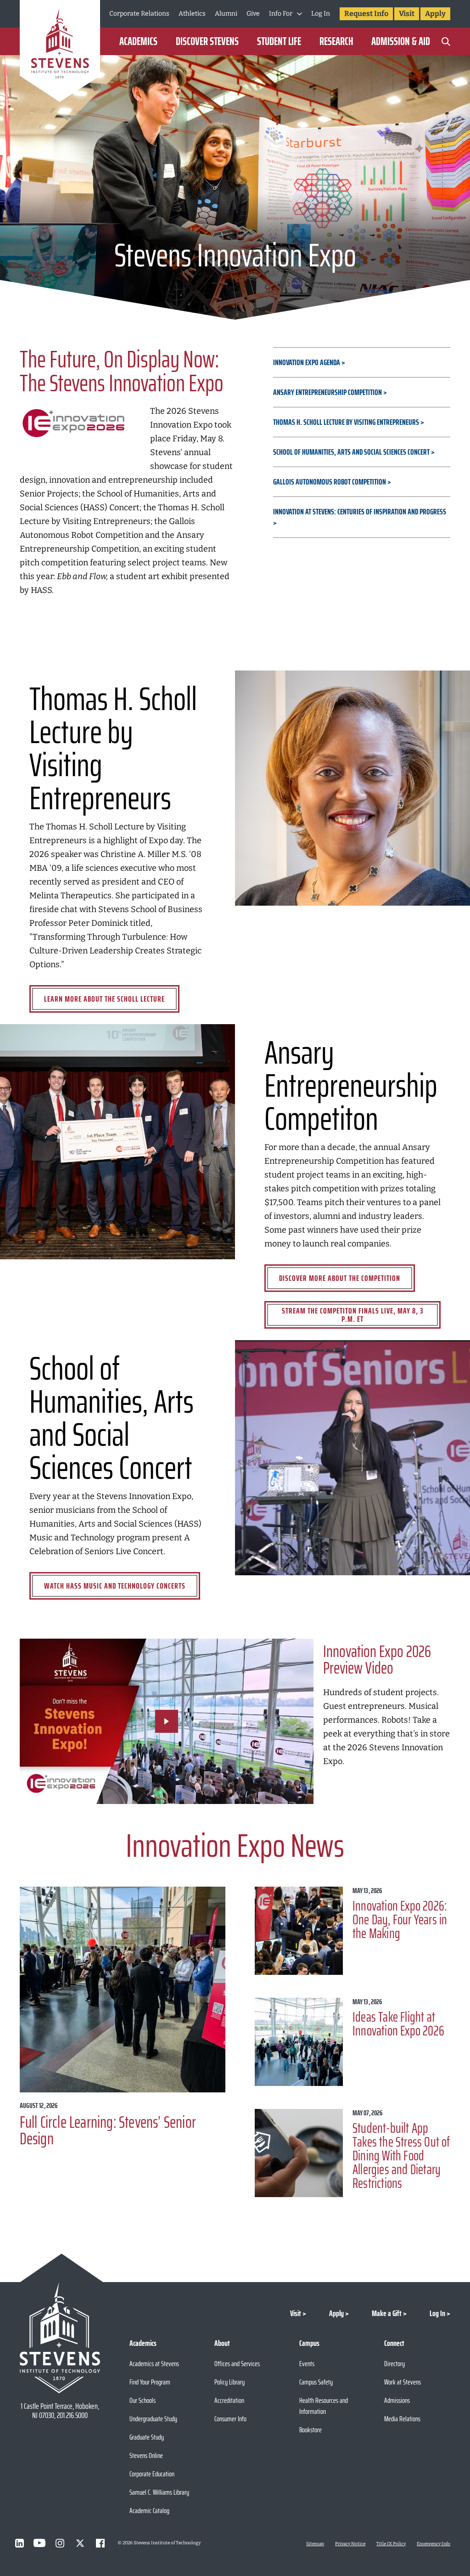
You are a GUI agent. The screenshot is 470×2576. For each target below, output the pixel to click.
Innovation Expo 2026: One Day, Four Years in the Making (400, 1919)
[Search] (446, 41)
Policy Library (229, 2382)
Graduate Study (147, 2437)
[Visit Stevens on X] (80, 2543)
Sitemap (315, 2544)
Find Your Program (150, 2382)
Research (336, 41)
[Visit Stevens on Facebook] (100, 2543)
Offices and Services (237, 2364)
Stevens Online (146, 2455)
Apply (435, 14)
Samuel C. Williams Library (159, 2492)
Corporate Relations (139, 14)
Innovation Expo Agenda (307, 362)
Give (253, 14)
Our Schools (143, 2400)
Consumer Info (230, 2419)
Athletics (192, 14)
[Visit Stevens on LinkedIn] (19, 2543)
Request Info (366, 14)
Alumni (226, 14)
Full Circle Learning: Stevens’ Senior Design (108, 2130)
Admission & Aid (401, 41)
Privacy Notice (350, 2544)
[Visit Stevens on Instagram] (60, 2543)
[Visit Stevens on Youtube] (39, 2543)
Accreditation (229, 2400)
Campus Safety (316, 2382)
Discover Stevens (207, 41)
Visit (407, 14)
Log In (321, 14)
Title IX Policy (391, 2544)
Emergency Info (434, 2544)
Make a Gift (387, 2313)
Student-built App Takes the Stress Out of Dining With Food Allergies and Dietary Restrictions (401, 2156)
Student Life (279, 41)
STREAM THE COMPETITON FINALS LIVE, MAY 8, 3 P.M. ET (353, 1315)
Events (307, 2364)
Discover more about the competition (340, 1278)
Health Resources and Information (324, 2406)
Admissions (397, 2400)
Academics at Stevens (154, 2364)
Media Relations (402, 2419)
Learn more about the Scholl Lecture (104, 999)
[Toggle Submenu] (299, 14)
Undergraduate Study (153, 2419)
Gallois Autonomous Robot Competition (330, 482)
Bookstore (311, 2430)
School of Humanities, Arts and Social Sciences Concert (351, 452)
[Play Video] (167, 1721)
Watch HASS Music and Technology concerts (115, 1586)
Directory (394, 2364)
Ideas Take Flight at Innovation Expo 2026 (398, 2024)
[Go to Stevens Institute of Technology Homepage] (60, 2338)
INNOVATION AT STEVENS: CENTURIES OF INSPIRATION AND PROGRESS (360, 512)
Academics (138, 41)
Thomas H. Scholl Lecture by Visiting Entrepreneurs (346, 422)
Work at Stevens (403, 2382)
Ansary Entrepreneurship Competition (327, 392)
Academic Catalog (149, 2511)
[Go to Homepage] (60, 53)
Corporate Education (152, 2474)
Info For (281, 14)
